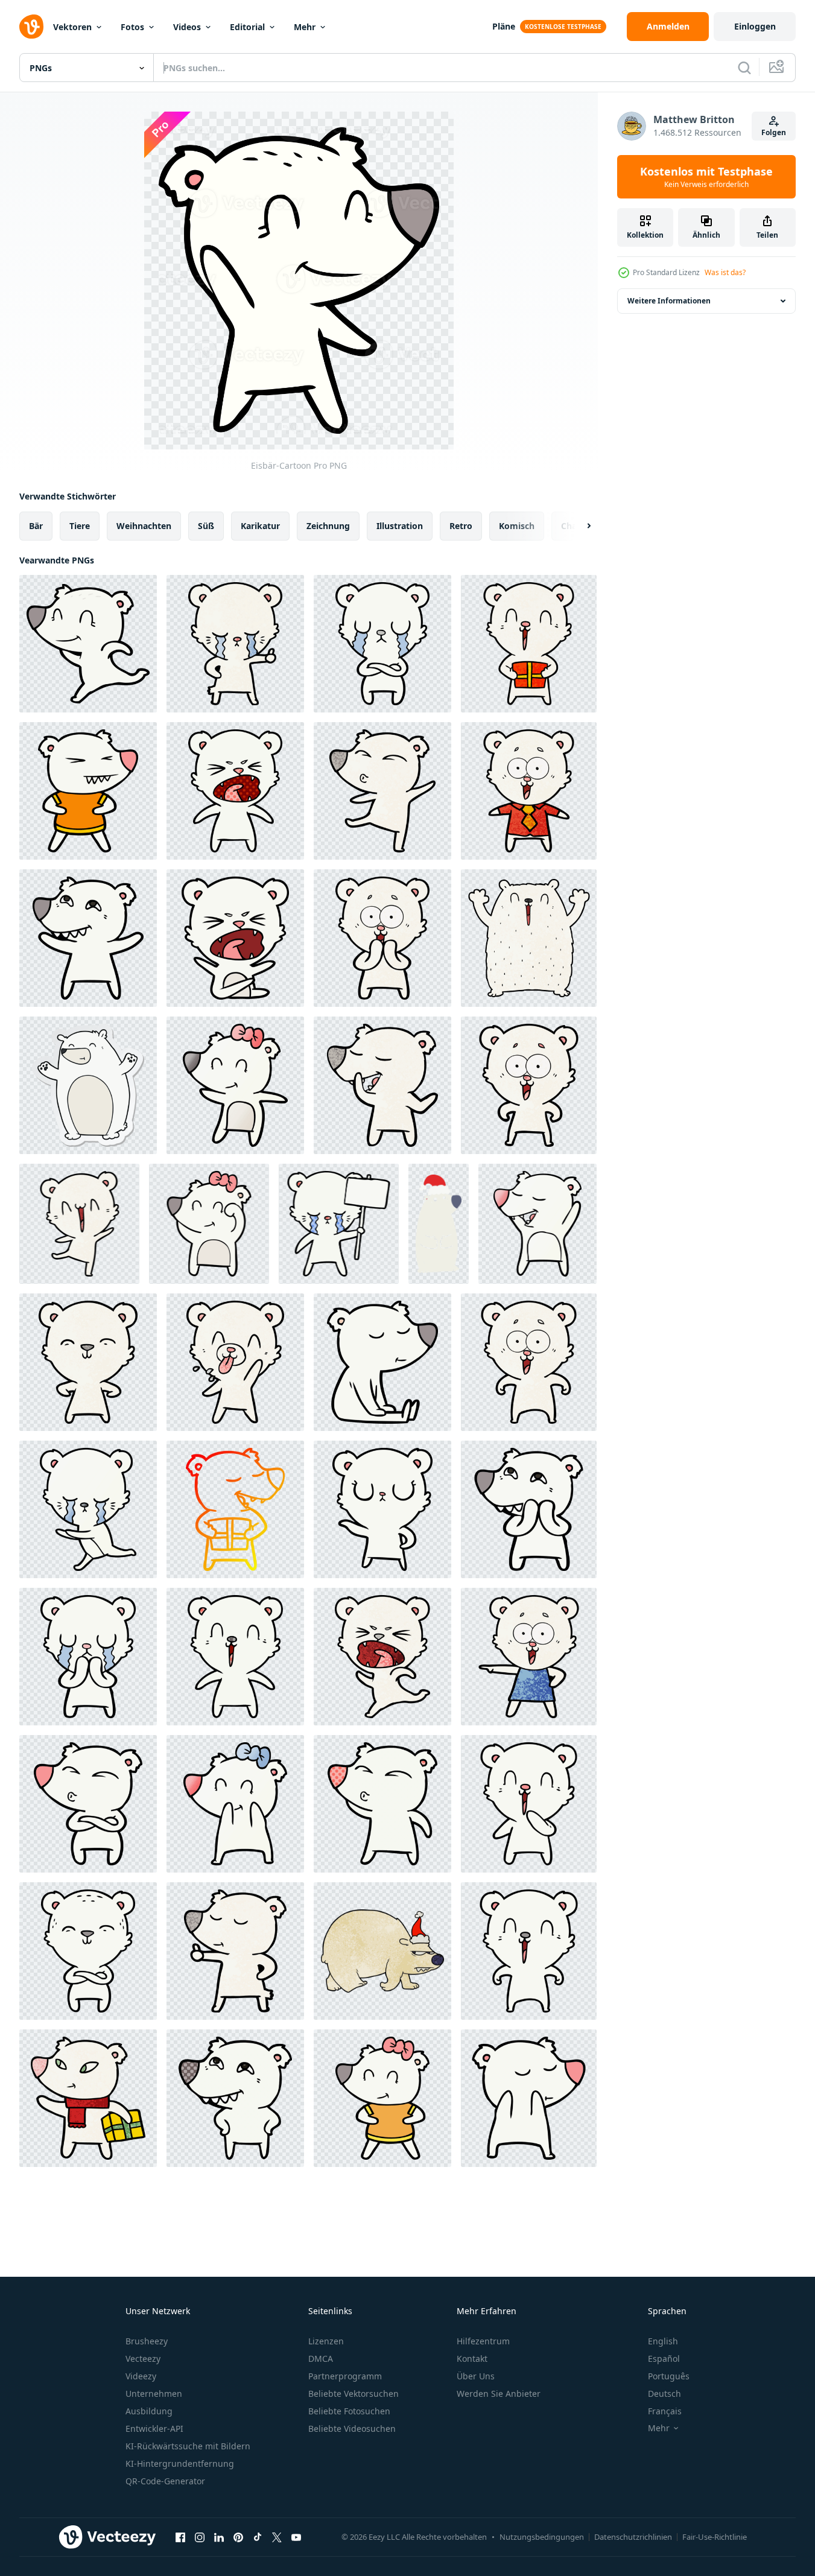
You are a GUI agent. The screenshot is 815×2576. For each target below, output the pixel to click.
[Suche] (744, 68)
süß (206, 526)
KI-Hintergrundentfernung (180, 2463)
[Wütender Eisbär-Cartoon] (235, 938)
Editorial (247, 27)
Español (664, 2359)
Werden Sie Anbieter (499, 2394)
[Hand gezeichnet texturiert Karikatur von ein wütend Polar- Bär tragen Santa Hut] (382, 1951)
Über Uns (476, 2376)
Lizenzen (326, 2341)
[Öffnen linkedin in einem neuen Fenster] (219, 2537)
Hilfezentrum (483, 2341)
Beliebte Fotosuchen (349, 2411)
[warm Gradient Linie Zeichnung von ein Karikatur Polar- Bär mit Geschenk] (235, 1509)
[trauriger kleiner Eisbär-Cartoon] (382, 644)
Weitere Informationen (669, 301)
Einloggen (755, 26)
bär (36, 526)
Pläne (504, 26)
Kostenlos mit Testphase (706, 177)
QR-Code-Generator (165, 2481)
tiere (80, 526)
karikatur (260, 526)
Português (669, 2376)
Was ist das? (725, 272)
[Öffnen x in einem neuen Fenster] (277, 2537)
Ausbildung (149, 2411)
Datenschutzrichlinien (633, 2537)
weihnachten (144, 526)
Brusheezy (147, 2341)
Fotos (132, 27)
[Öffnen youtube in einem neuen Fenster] (296, 2537)
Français (665, 2411)
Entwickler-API (154, 2428)
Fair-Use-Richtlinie (715, 2537)
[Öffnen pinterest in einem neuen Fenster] (238, 2537)
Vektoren (72, 27)
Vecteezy (143, 2359)
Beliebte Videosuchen (352, 2428)
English (663, 2341)
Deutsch (664, 2394)
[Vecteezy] (31, 27)
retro (461, 526)
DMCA (321, 2359)
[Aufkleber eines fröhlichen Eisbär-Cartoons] (88, 1085)
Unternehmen (154, 2394)
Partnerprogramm (345, 2376)
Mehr (305, 27)
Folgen (774, 132)
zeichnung (328, 526)
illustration (400, 526)
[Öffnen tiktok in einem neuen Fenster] (258, 2537)
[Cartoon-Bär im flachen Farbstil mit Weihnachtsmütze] (439, 1224)
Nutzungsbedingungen (542, 2537)
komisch (517, 526)
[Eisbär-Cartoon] (88, 644)
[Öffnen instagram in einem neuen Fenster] (200, 2537)
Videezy (141, 2376)
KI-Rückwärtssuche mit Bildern (188, 2446)
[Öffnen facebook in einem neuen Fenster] (180, 2537)
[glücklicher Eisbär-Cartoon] (529, 644)
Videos (187, 27)
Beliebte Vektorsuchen (354, 2394)
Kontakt (472, 2359)
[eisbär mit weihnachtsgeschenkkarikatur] (88, 2098)
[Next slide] (579, 526)
